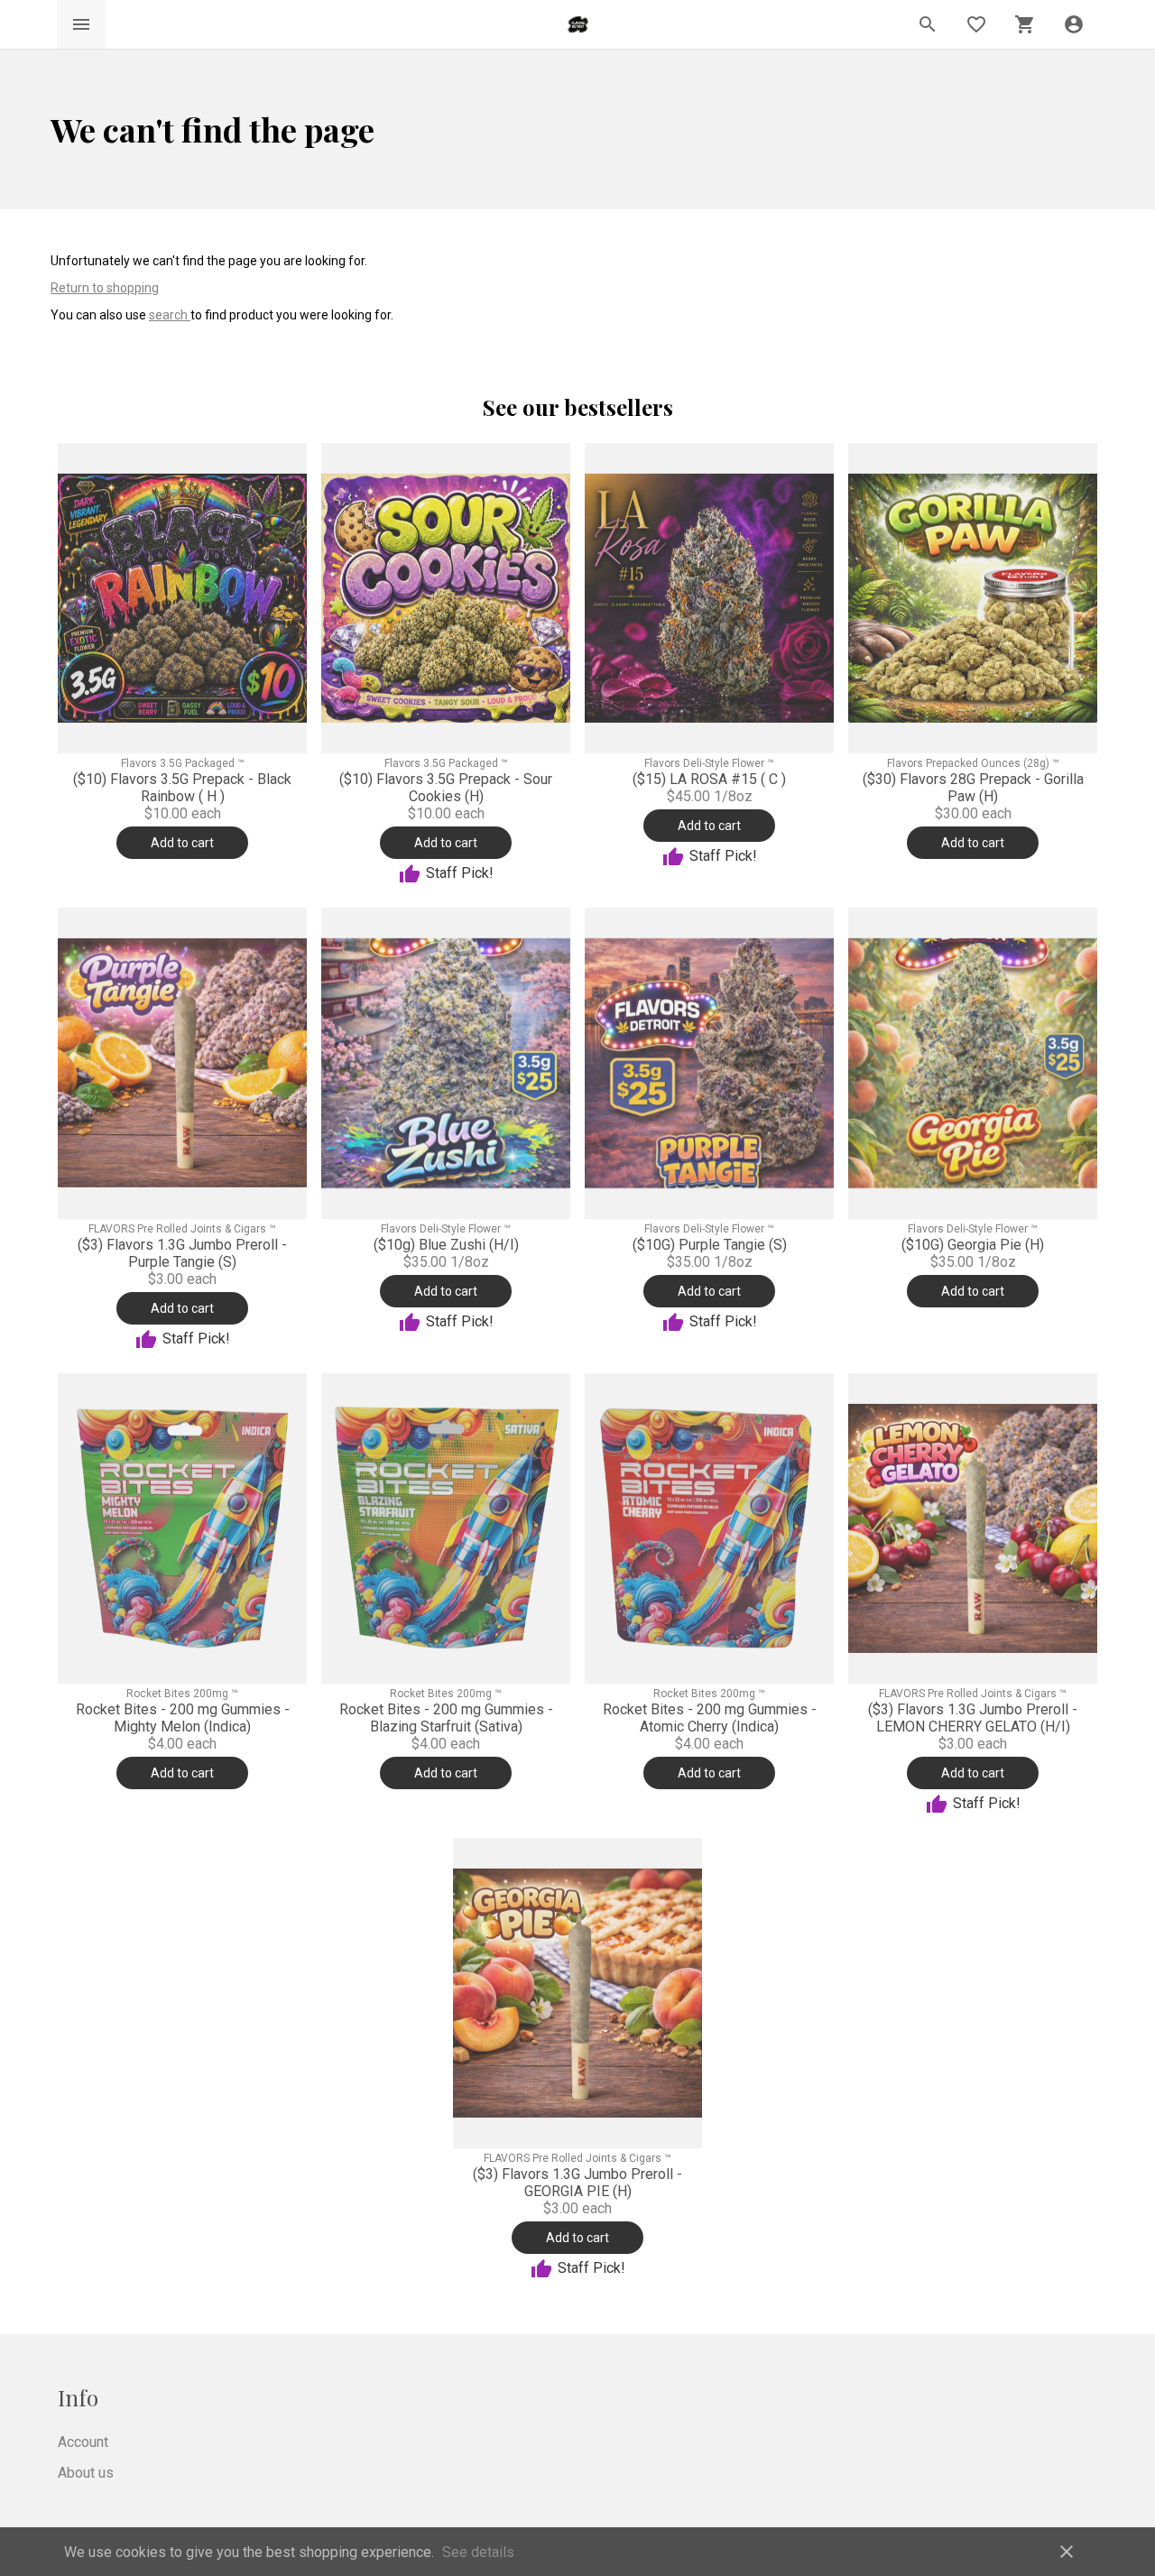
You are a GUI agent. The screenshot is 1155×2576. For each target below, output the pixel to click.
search (170, 315)
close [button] (1067, 2552)
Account (83, 2442)
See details (478, 2552)
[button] (1074, 24)
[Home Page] (578, 25)
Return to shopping (105, 288)
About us (86, 2473)
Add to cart (182, 843)
